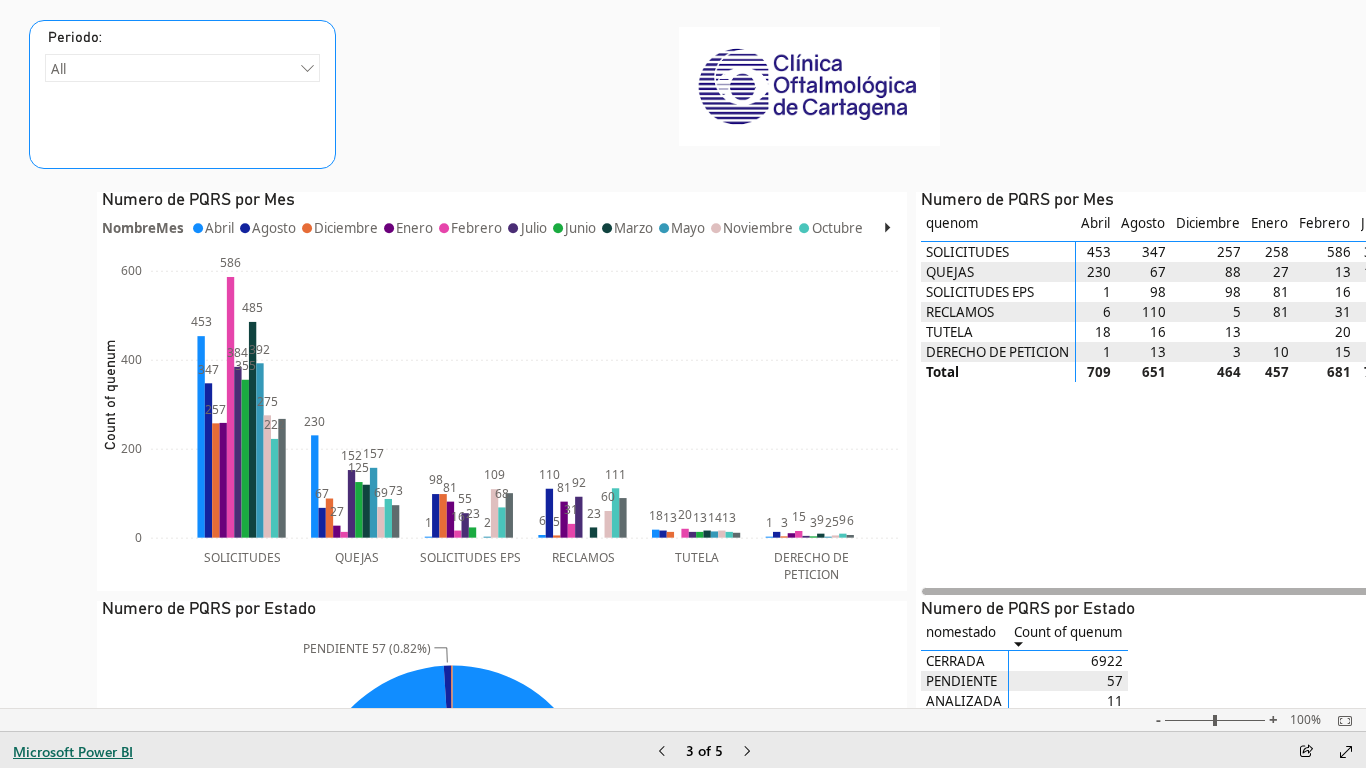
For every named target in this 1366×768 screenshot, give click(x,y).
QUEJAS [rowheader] (950, 272)
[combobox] (182, 68)
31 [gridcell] (1343, 312)
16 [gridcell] (1343, 292)
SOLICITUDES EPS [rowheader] (980, 292)
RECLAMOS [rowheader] (960, 312)
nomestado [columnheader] (961, 632)
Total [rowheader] (942, 372)
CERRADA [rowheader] (955, 661)
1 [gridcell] (1107, 292)
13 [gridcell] (1343, 272)
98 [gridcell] (1158, 292)
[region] (502, 227)
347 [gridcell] (1154, 252)
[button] (888, 227)
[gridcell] (1270, 332)
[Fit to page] (1340, 721)
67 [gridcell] (1158, 272)
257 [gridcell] (1229, 252)
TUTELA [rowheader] (949, 332)
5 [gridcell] (1237, 312)
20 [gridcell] (1343, 332)
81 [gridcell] (1281, 292)
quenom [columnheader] (952, 223)
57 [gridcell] (1115, 681)
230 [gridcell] (1099, 272)
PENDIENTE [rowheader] (961, 681)
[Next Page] (747, 752)
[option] (200, 437)
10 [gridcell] (1281, 352)
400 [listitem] (131, 359)
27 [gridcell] (1281, 272)
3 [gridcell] (1237, 352)
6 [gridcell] (1107, 312)
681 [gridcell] (1339, 372)
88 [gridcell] (1233, 272)
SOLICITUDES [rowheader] (967, 252)
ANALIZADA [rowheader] (964, 701)
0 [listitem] (138, 537)
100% (1305, 720)
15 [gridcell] (1343, 352)
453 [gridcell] (1099, 252)
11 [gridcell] (1115, 701)
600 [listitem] (131, 270)
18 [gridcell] (1103, 332)
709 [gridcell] (1099, 372)
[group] (182, 94)
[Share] (1306, 752)
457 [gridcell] (1277, 372)
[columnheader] (1096, 227)
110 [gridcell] (1154, 312)
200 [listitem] (131, 448)
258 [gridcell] (1277, 252)
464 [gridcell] (1229, 372)
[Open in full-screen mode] (1346, 752)
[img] (809, 86)
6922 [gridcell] (1107, 661)
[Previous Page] (662, 752)
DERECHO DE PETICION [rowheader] (997, 352)
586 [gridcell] (1339, 252)
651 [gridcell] (1154, 372)
